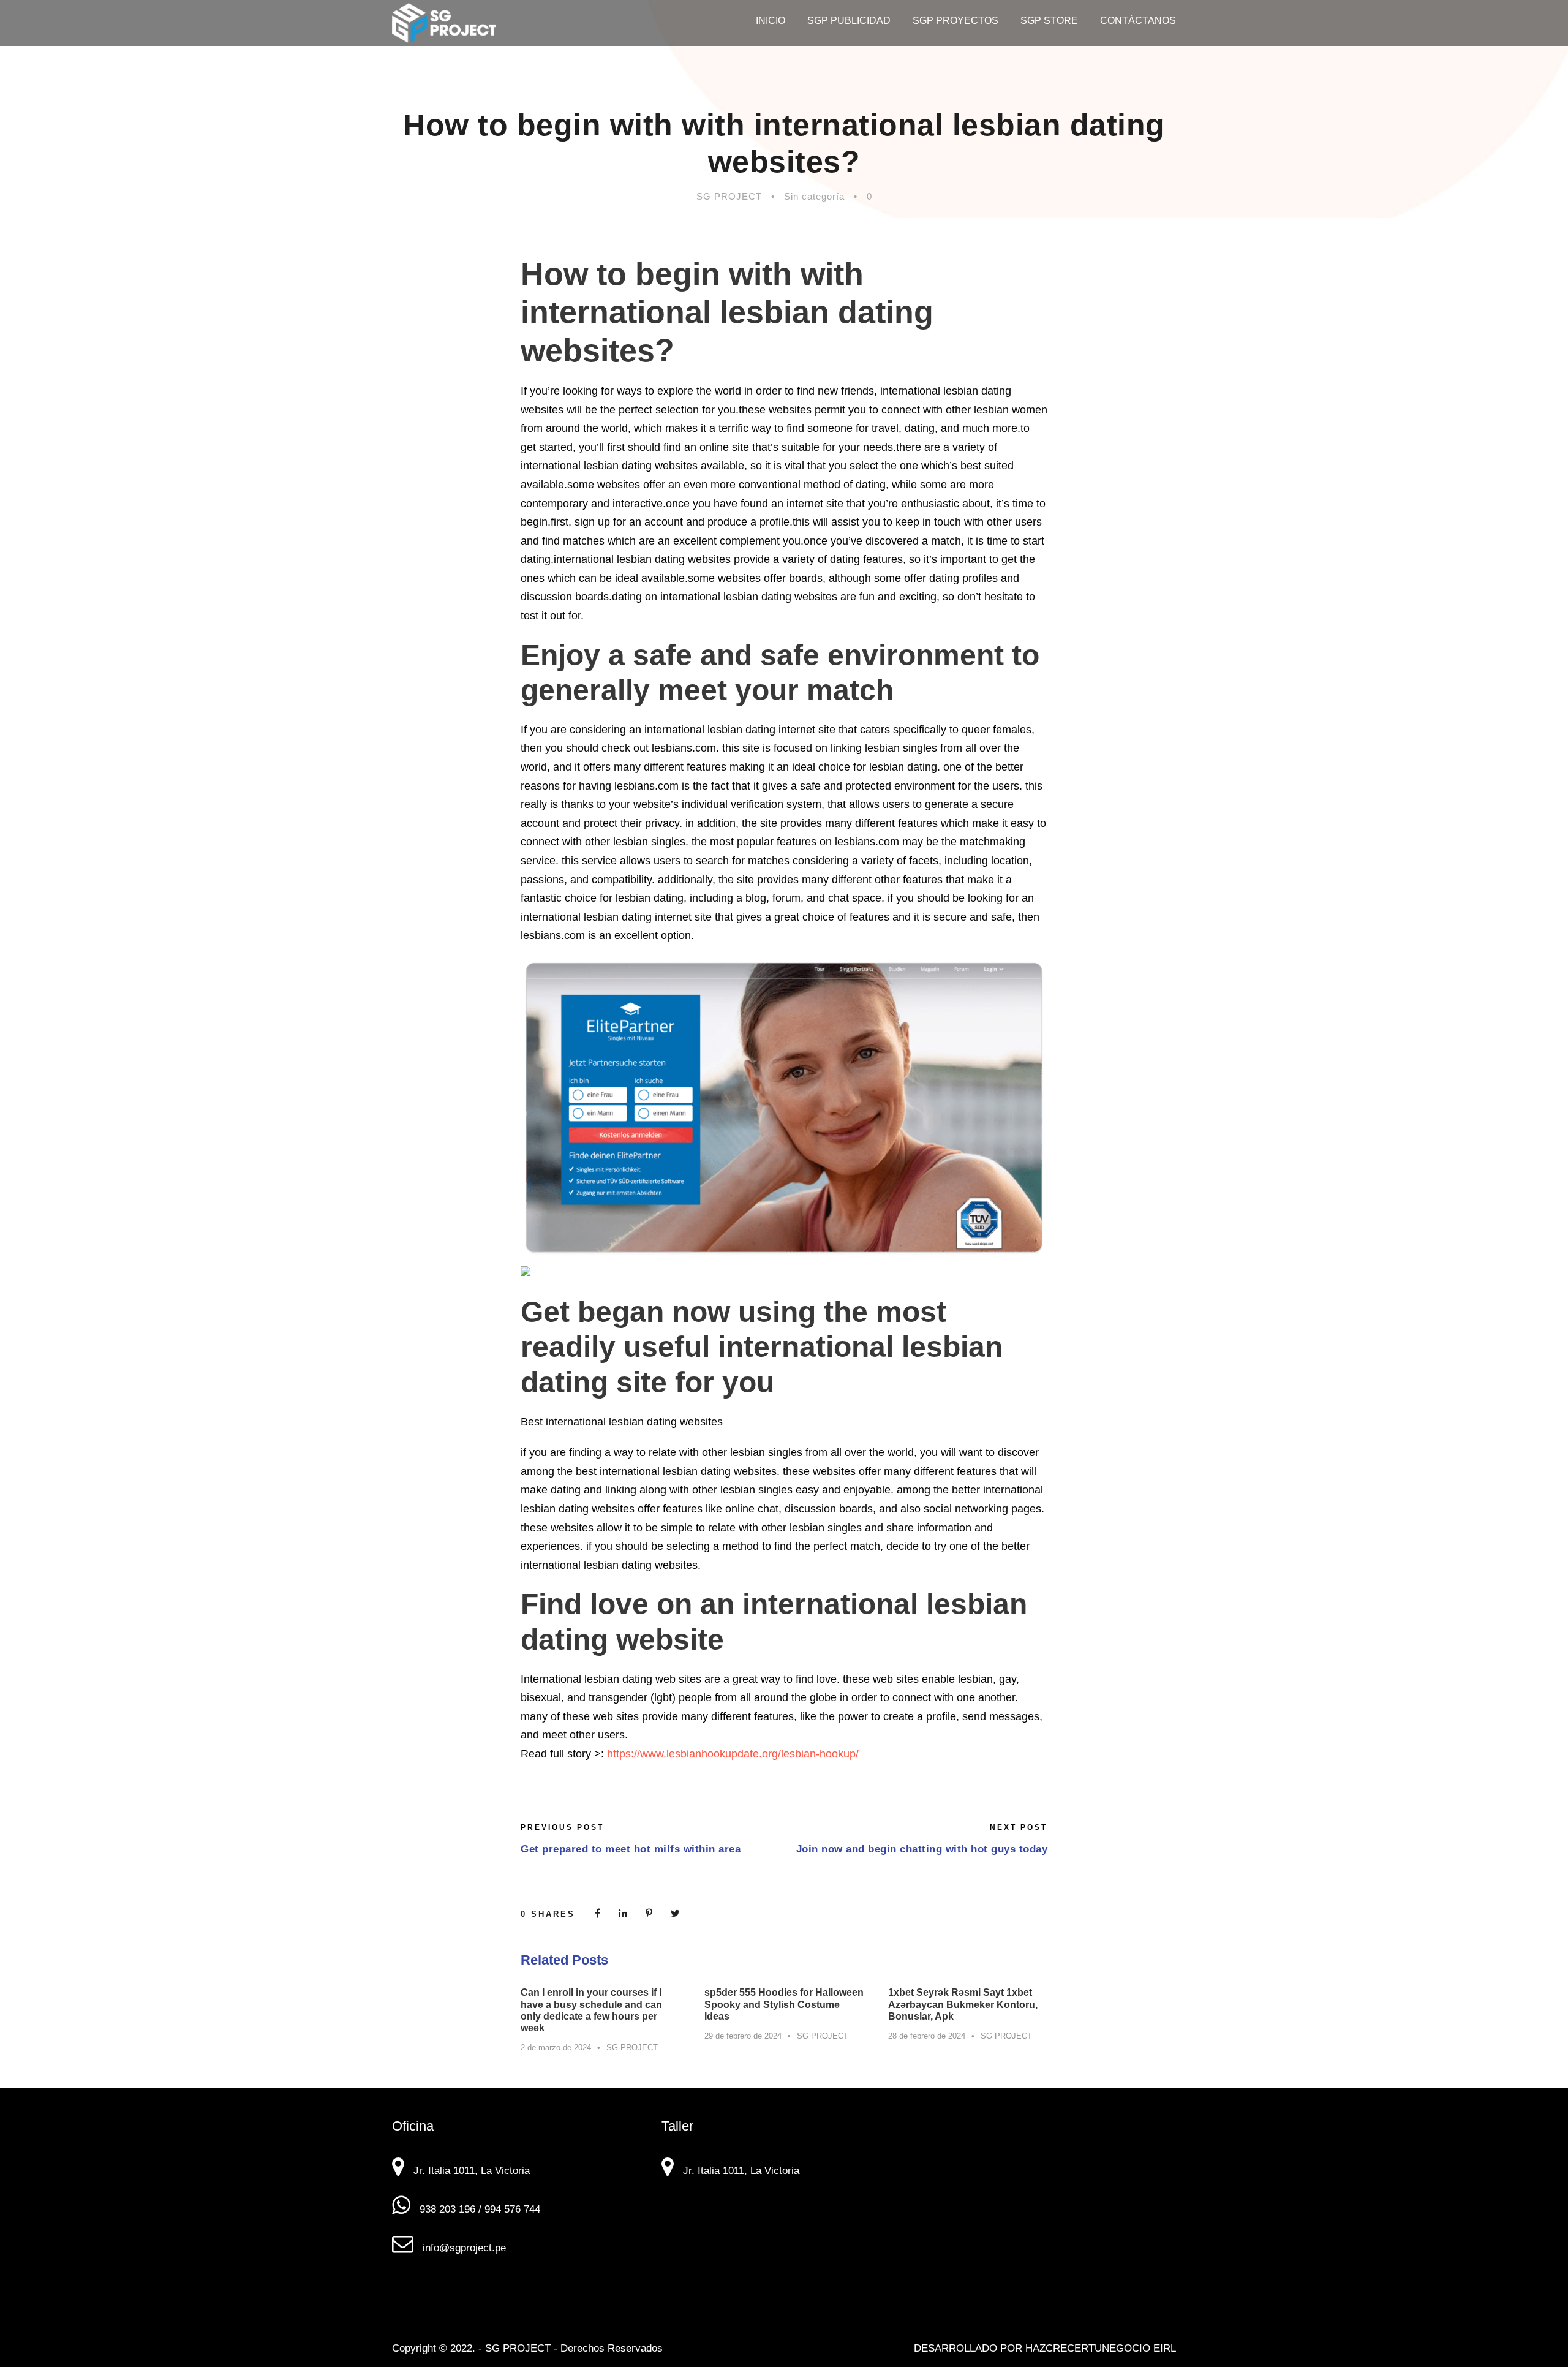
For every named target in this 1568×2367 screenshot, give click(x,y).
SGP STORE (1049, 21)
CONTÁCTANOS (1138, 21)
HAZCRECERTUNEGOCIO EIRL (1101, 2348)
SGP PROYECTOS (956, 21)
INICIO (771, 21)
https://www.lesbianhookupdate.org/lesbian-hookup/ (733, 1754)
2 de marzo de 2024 (556, 2048)
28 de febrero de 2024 (927, 2036)
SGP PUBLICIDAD (849, 21)
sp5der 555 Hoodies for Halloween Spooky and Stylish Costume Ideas (784, 2004)
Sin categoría (814, 196)
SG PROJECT (729, 196)
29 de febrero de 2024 (743, 2036)
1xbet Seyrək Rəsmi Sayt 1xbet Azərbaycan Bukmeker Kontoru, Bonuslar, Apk (963, 2004)
